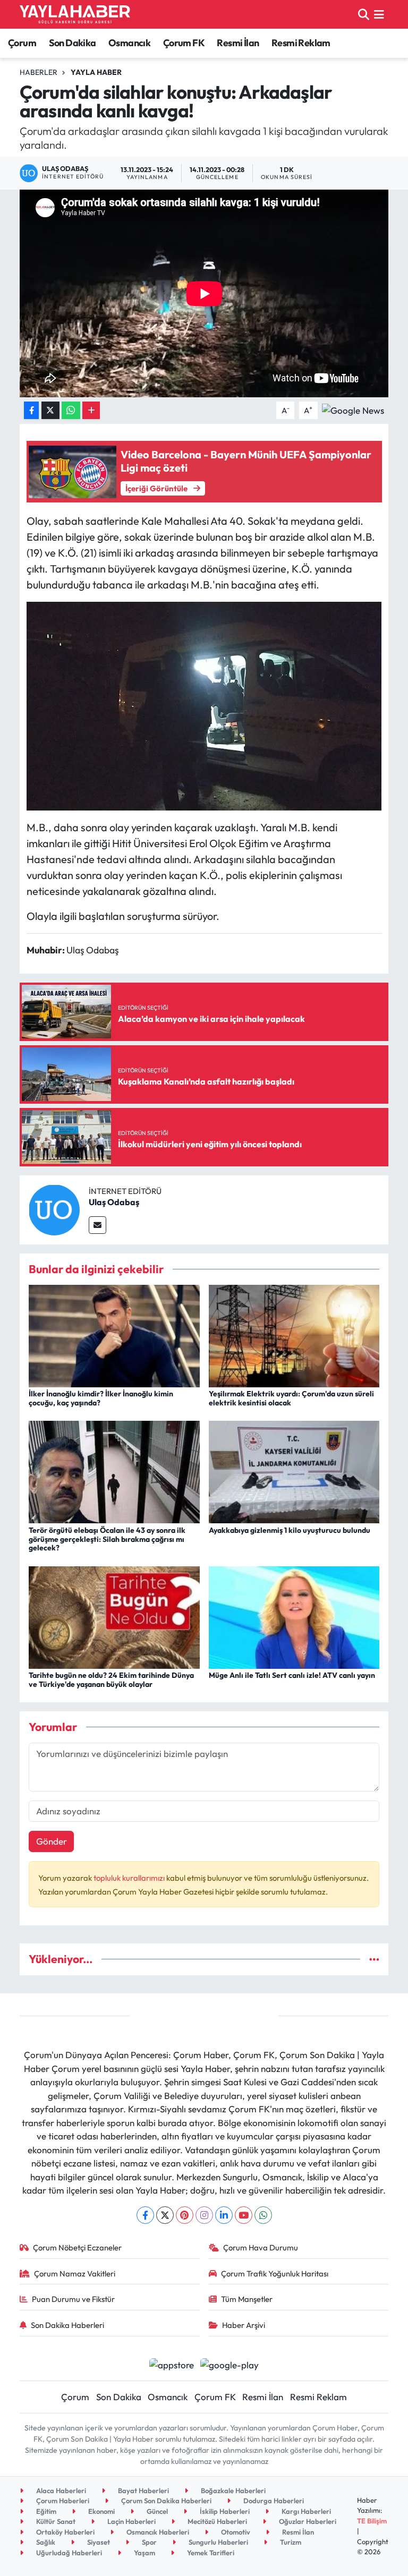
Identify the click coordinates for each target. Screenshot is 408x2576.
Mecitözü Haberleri (216, 2521)
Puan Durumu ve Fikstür (73, 2299)
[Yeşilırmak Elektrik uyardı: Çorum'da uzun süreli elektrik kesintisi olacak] (294, 1335)
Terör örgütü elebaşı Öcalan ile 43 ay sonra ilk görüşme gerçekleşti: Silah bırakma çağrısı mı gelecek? (107, 1539)
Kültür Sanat (55, 2521)
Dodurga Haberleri (273, 2501)
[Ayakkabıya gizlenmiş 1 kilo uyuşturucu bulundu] (294, 1471)
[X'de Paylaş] (50, 410)
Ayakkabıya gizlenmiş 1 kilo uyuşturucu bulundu (290, 1530)
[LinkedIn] (224, 2215)
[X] (165, 2215)
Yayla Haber (96, 72)
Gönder (52, 1841)
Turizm (290, 2542)
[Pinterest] (185, 2215)
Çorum (22, 43)
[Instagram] (204, 2215)
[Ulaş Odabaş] (54, 1209)
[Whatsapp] (263, 2215)
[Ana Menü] (379, 14)
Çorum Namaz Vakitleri (75, 2274)
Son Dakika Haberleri (67, 2325)
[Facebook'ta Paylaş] (31, 410)
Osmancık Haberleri (157, 2532)
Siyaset (98, 2542)
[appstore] (171, 2363)
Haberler (39, 72)
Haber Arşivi (244, 2325)
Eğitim (45, 2511)
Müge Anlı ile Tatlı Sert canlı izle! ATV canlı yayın (292, 1675)
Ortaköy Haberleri (65, 2532)
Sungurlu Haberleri (218, 2542)
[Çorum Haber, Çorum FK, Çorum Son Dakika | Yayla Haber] (75, 14)
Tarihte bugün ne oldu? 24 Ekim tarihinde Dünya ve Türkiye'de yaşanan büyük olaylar (111, 1680)
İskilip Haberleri (224, 2511)
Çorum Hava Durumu (261, 2247)
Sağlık (45, 2542)
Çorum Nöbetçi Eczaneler (77, 2247)
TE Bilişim (372, 2521)
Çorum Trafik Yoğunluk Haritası (275, 2274)
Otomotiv (235, 2532)
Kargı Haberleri (305, 2511)
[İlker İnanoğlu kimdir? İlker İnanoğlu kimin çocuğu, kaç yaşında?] (114, 1335)
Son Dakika (73, 43)
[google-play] (230, 2363)
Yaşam (144, 2553)
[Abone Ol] (353, 409)
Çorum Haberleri (62, 2501)
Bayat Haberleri (143, 2490)
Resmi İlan (238, 43)
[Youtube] (244, 2215)
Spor (148, 2542)
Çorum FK (184, 43)
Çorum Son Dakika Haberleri (165, 2501)
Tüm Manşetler (247, 2299)
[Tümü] (374, 1959)
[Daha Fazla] (91, 410)
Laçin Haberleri (131, 2521)
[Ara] (364, 14)
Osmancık (129, 43)
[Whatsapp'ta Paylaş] (71, 410)
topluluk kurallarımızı (130, 1878)
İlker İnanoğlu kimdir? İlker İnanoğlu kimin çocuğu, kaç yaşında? (101, 1398)
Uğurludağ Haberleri (68, 2553)
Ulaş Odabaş (114, 1202)
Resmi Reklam (301, 43)
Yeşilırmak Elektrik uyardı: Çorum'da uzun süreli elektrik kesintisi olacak (291, 1398)
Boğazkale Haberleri (232, 2490)
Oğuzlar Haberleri (307, 2521)
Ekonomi (101, 2511)
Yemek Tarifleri (210, 2553)
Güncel (156, 2511)
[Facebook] (145, 2215)
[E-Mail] (97, 1225)
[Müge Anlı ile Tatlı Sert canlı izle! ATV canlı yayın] (294, 1616)
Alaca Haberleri (60, 2490)
